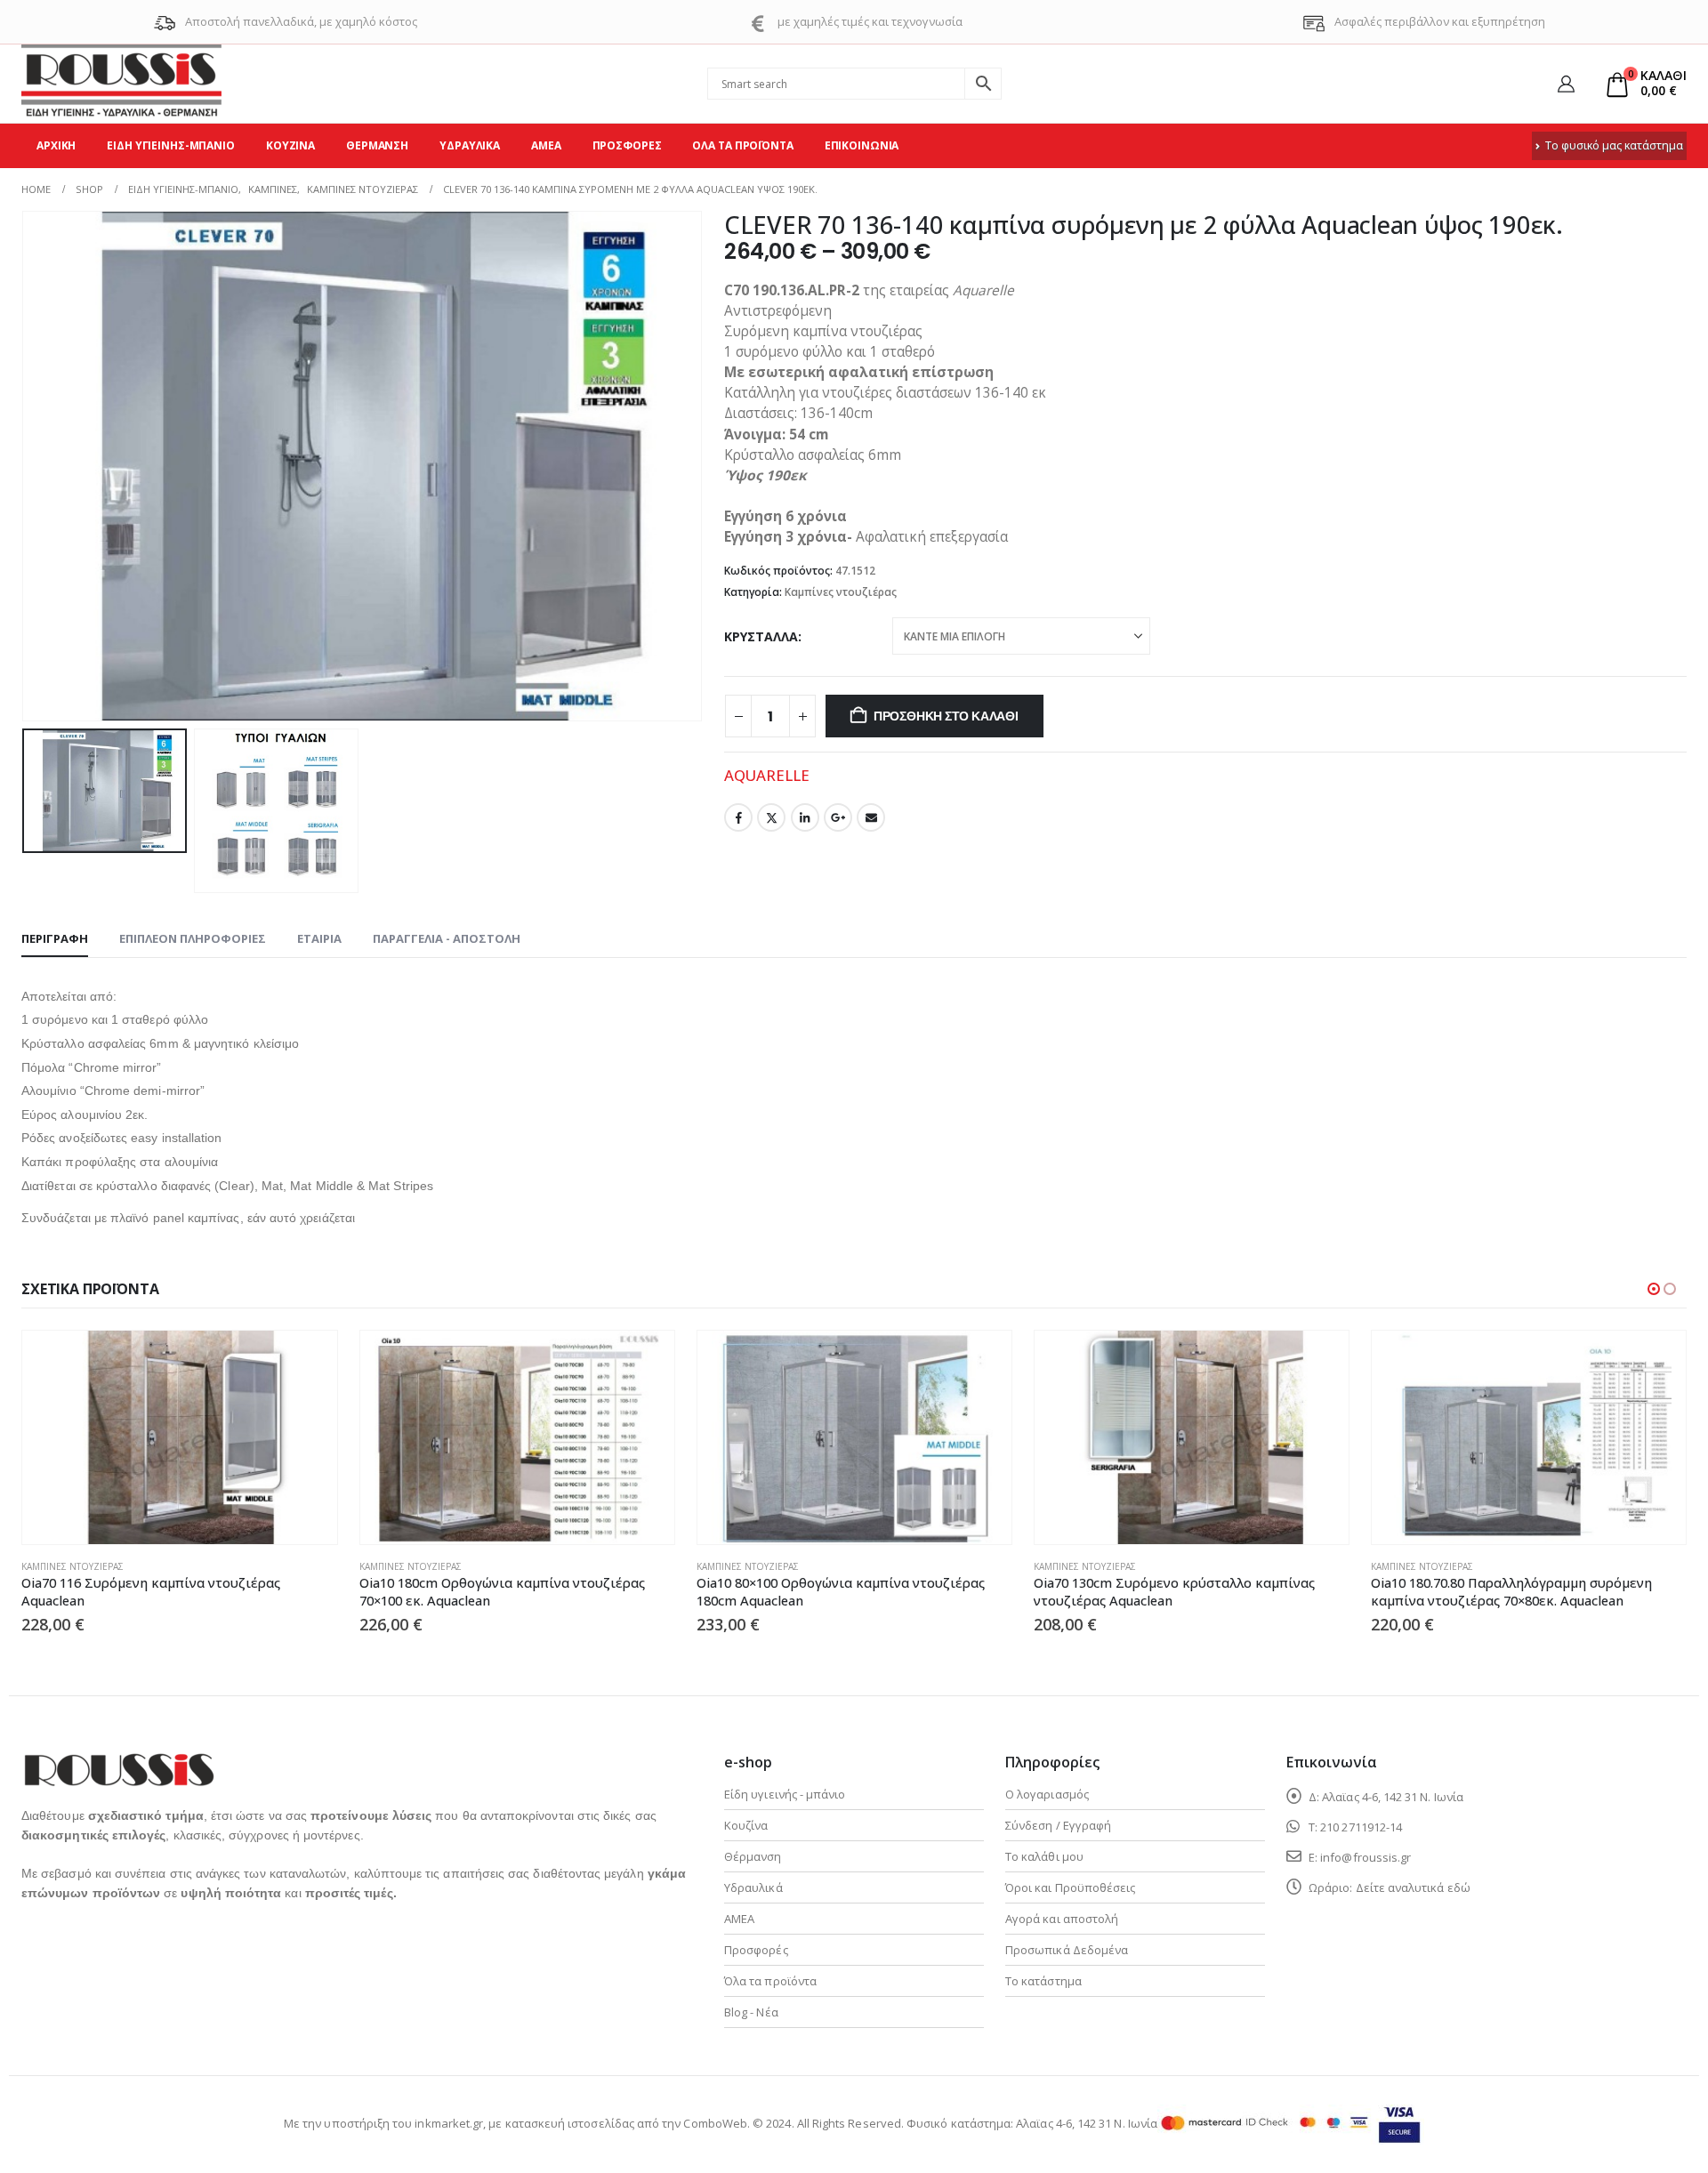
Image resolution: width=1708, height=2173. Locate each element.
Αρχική (56, 145)
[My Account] (1566, 84)
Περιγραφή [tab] (55, 938)
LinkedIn (805, 817)
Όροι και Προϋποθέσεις (1070, 1887)
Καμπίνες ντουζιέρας (841, 592)
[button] (26, 466)
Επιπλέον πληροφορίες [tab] (193, 938)
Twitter (771, 817)
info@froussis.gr (1366, 1857)
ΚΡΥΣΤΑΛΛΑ (761, 636)
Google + (838, 817)
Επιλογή (308, 1360)
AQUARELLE (767, 775)
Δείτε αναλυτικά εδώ (1413, 1887)
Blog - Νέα (751, 2012)
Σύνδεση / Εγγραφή (1058, 1825)
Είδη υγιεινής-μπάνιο (171, 145)
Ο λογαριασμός (1047, 1794)
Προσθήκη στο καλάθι (946, 716)
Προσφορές (627, 145)
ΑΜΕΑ (546, 145)
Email (871, 817)
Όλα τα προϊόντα (742, 145)
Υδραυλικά (470, 145)
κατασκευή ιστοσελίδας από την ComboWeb (626, 2123)
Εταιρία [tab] (319, 938)
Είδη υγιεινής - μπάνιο (785, 1794)
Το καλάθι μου (1044, 1856)
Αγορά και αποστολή (1062, 1919)
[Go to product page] (179, 1437)
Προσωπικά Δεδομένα (1067, 1950)
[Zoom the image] (118, 1763)
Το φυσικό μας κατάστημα (1614, 145)
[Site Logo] (121, 84)
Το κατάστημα (1043, 1981)
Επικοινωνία (862, 145)
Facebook (738, 817)
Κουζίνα (290, 145)
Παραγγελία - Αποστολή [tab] (447, 938)
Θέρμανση (377, 145)
